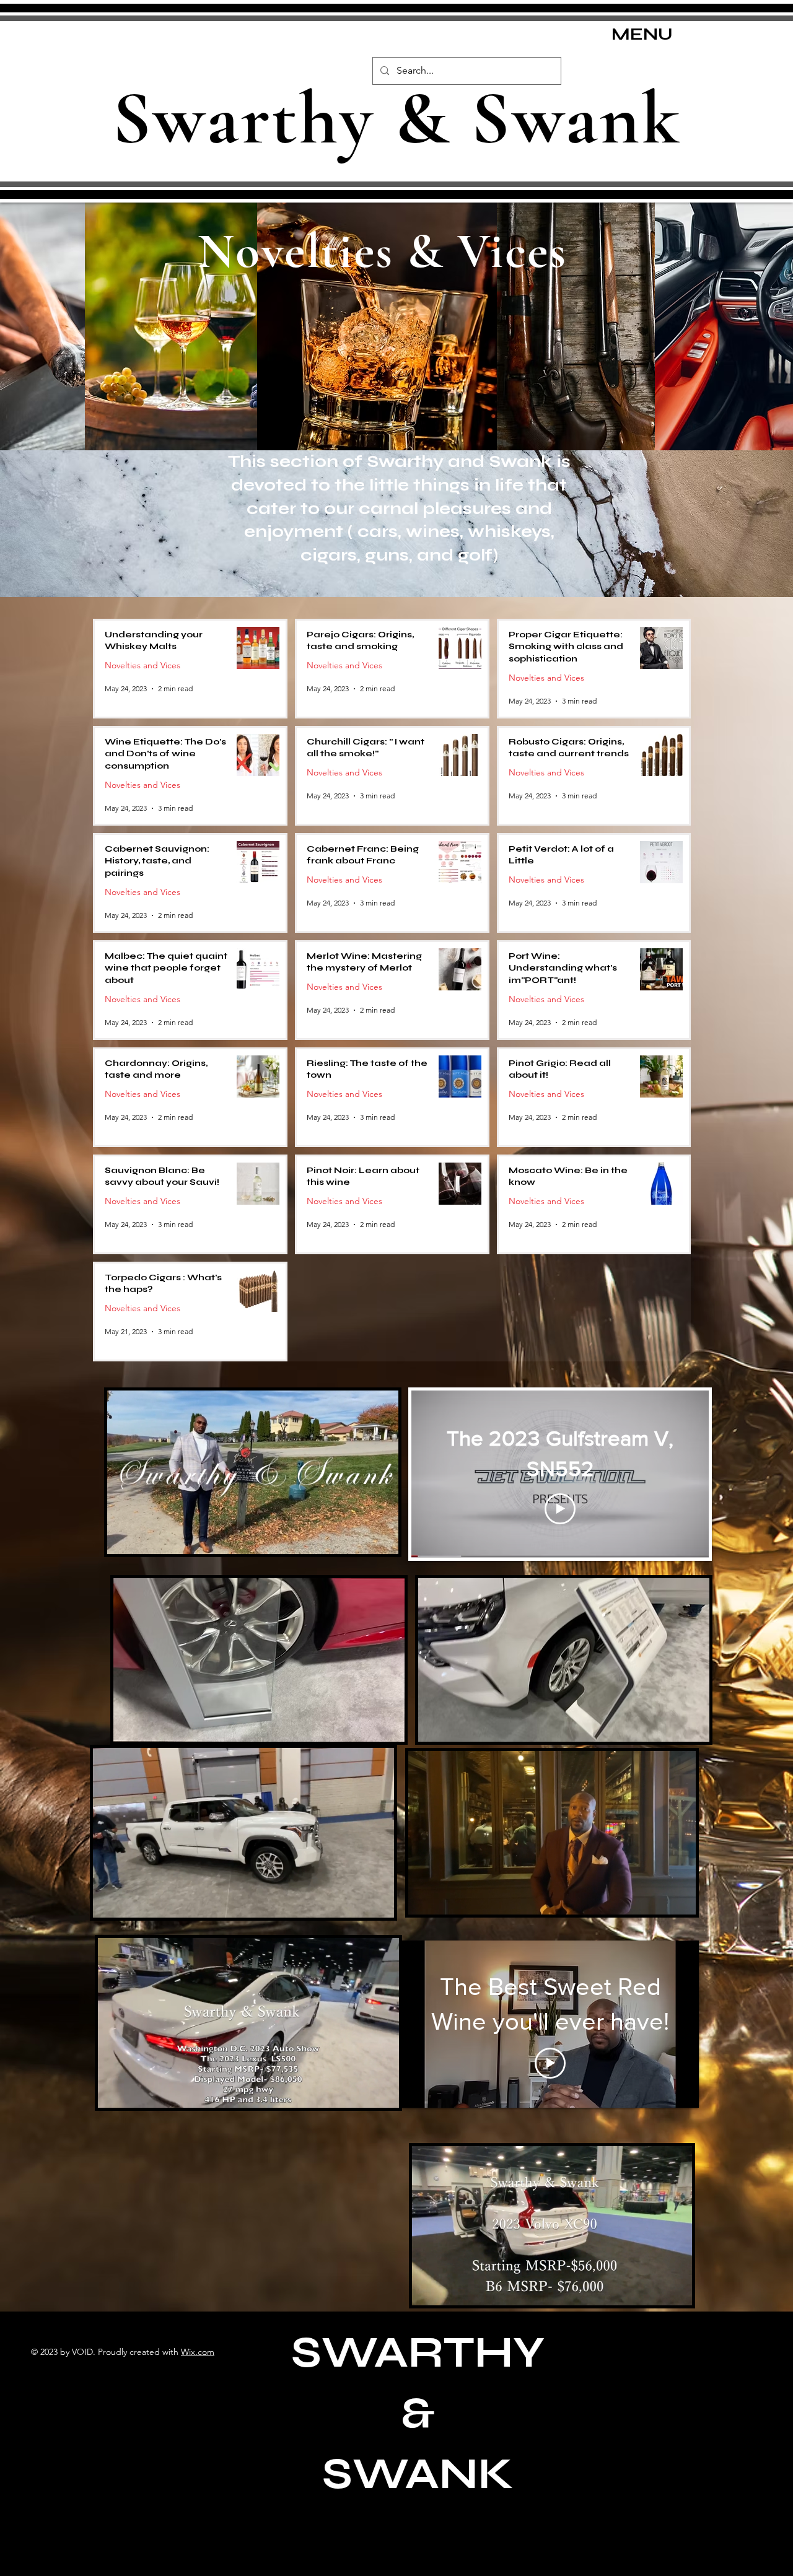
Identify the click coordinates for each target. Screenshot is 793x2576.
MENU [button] (642, 34)
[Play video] (560, 1509)
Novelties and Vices (142, 666)
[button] (383, 1540)
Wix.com (198, 2352)
